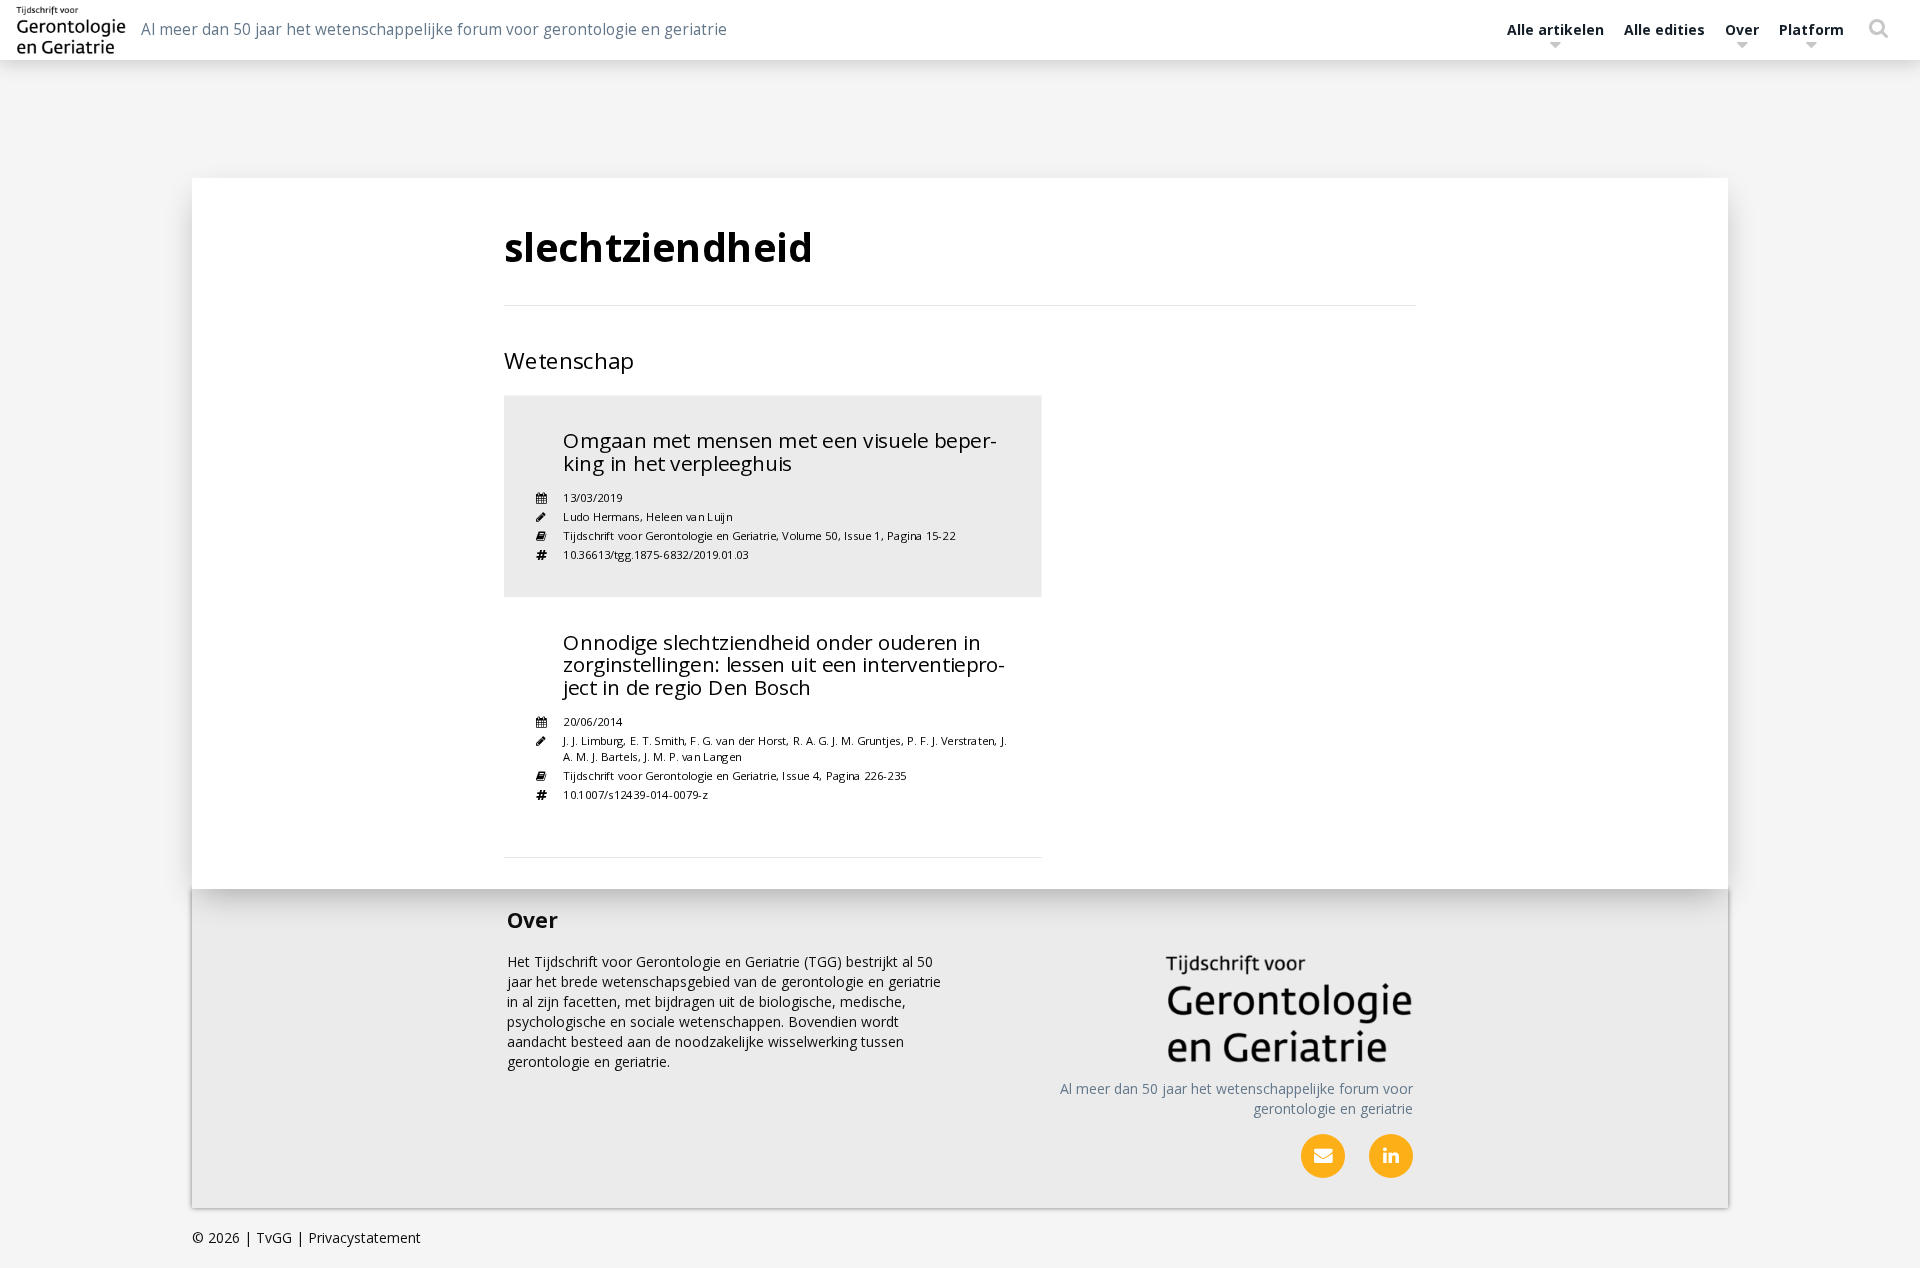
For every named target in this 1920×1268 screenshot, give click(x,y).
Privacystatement (364, 1237)
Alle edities (1664, 29)
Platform (1811, 29)
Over (1742, 29)
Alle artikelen (1555, 29)
